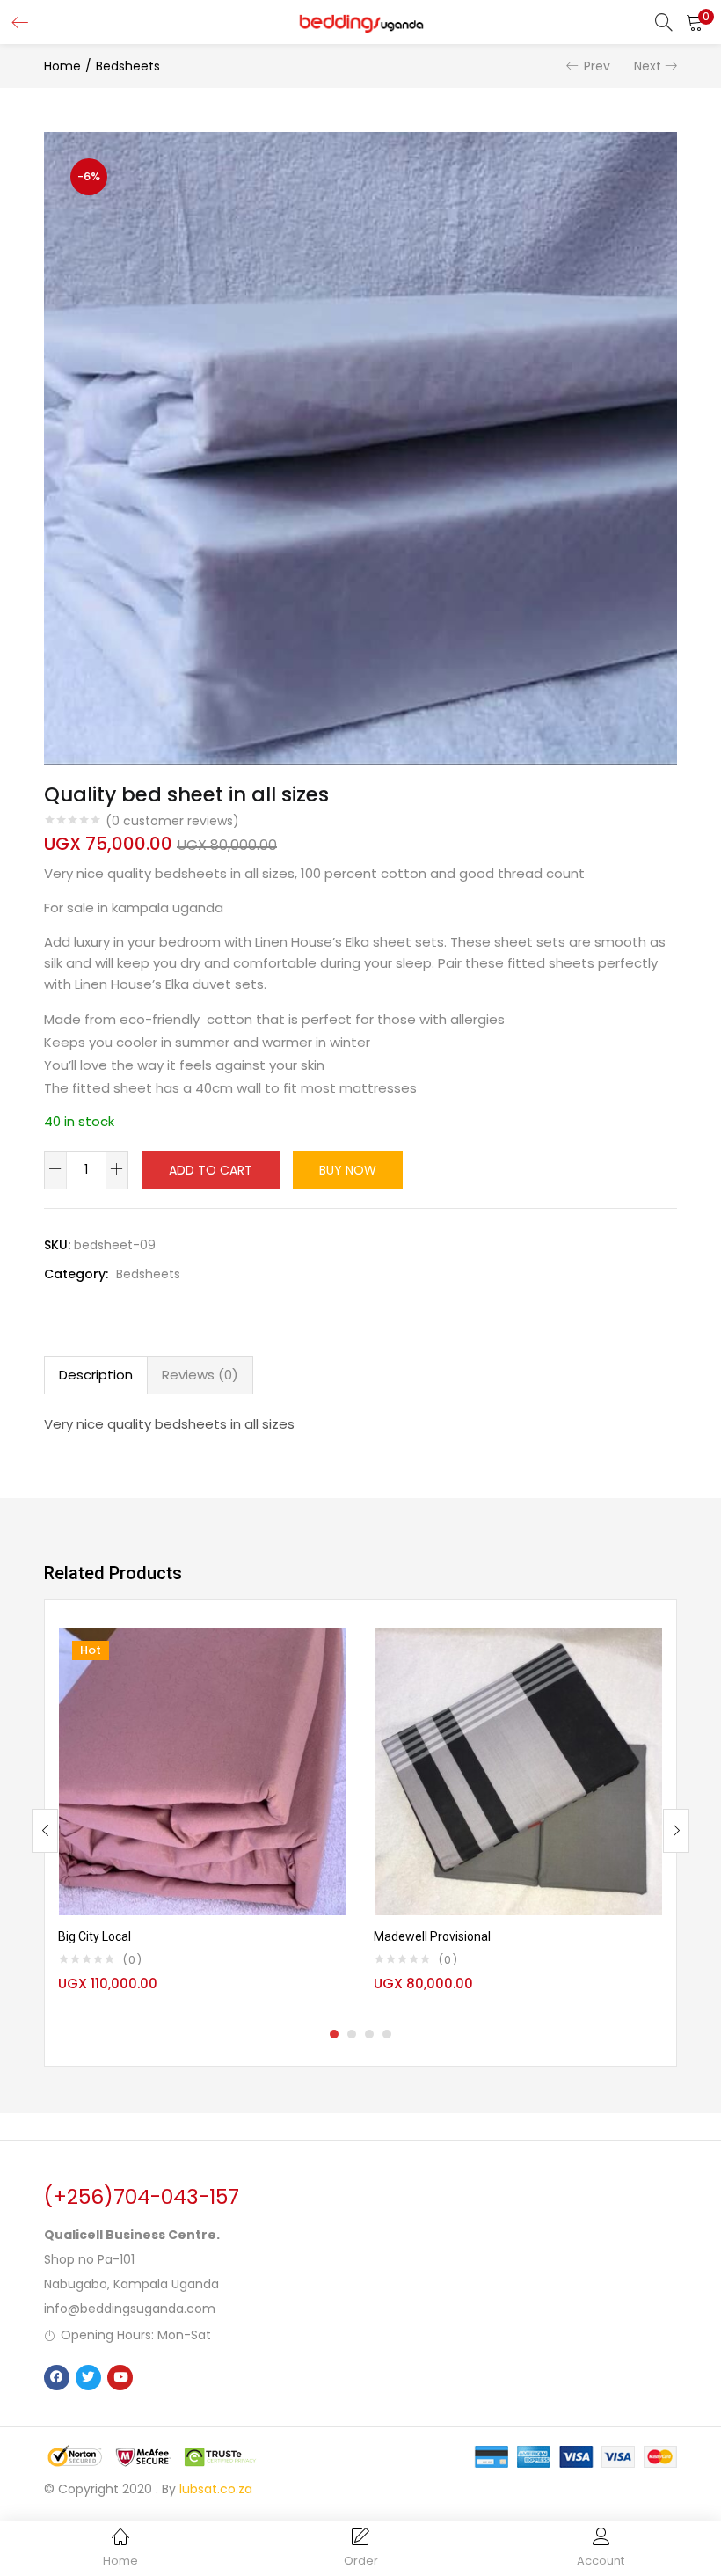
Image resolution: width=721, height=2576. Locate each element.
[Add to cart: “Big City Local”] (333, 1650)
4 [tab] (387, 2034)
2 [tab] (352, 2034)
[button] (695, 22)
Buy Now (348, 1170)
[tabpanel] (203, 1817)
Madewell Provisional (432, 1936)
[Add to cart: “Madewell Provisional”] (649, 1650)
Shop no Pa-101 (89, 2259)
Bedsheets (128, 66)
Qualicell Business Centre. (132, 2235)
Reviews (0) (200, 1375)
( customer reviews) (172, 821)
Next (648, 66)
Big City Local (95, 1936)
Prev (597, 66)
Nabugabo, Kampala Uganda (131, 2284)
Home (62, 66)
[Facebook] (57, 2378)
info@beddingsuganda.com (130, 2309)
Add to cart (211, 1170)
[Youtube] (120, 2378)
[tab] (96, 1375)
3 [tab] (369, 2034)
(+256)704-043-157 (142, 2197)
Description (96, 1375)
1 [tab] (334, 2034)
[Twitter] (88, 2378)
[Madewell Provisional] (518, 1771)
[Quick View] (333, 1678)
